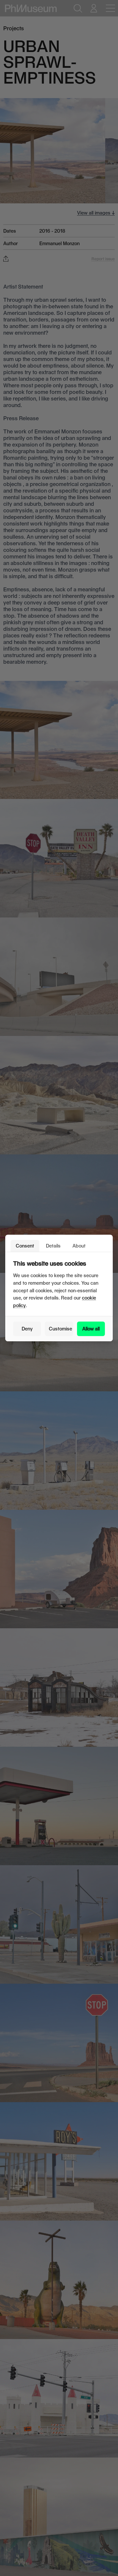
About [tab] (79, 1246)
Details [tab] (53, 1246)
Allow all (91, 1329)
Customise (60, 1329)
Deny (27, 1329)
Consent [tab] (25, 1246)
